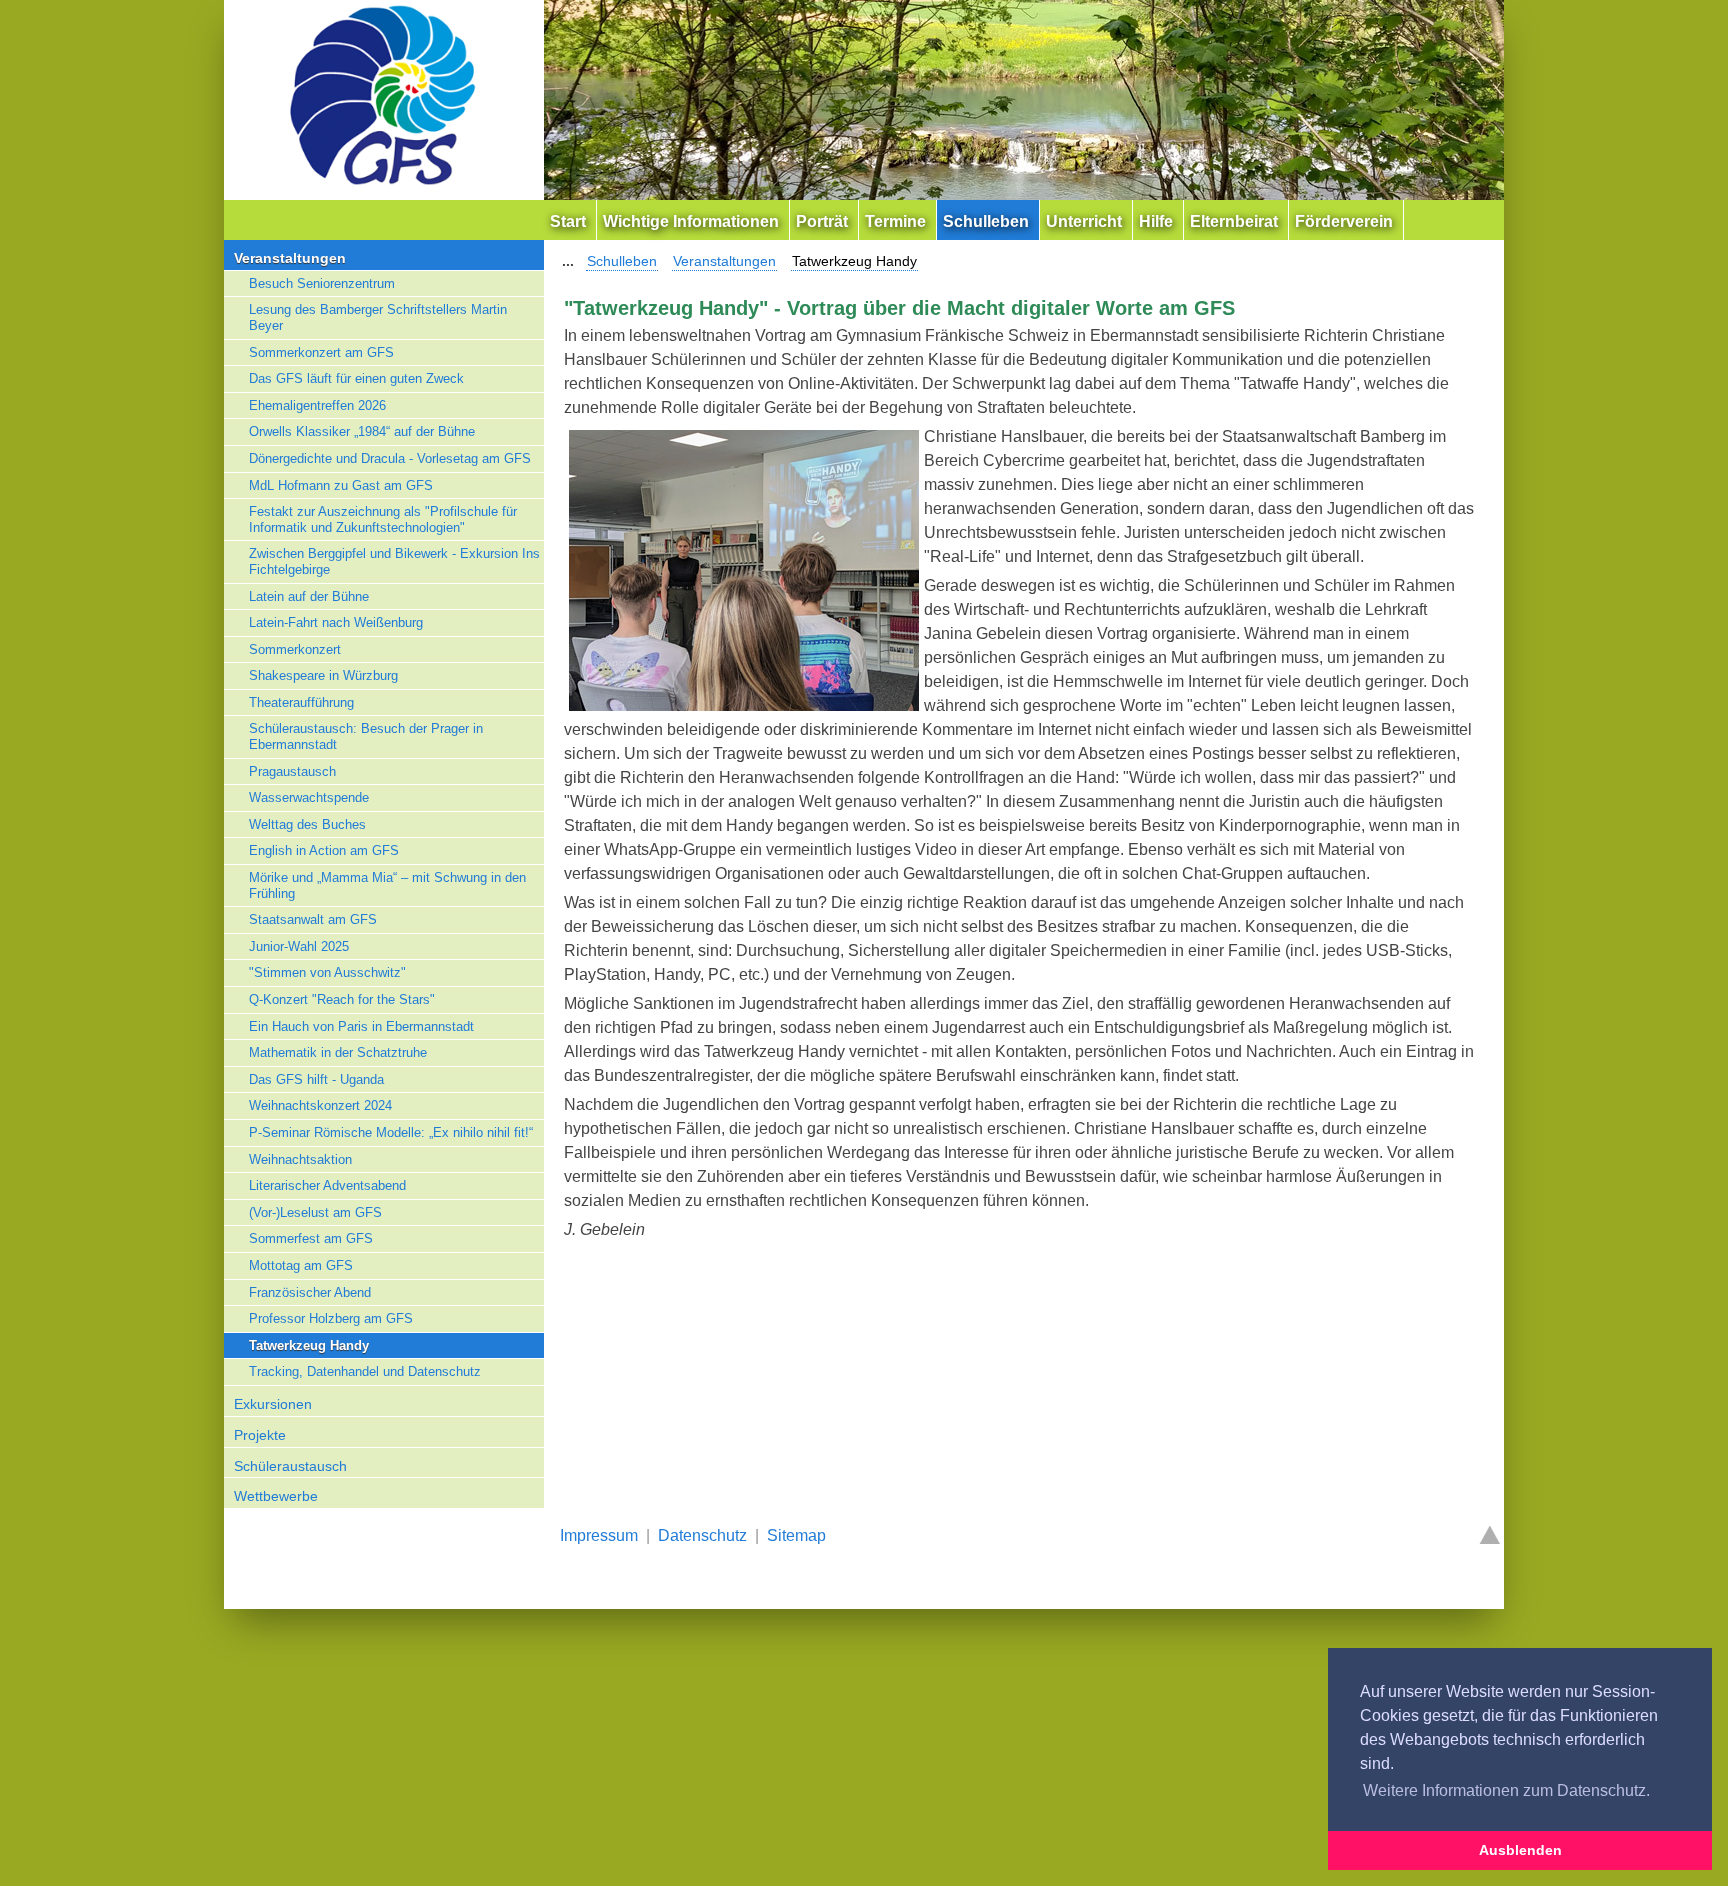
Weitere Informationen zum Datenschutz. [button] (1506, 1790)
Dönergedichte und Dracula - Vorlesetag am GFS (390, 458)
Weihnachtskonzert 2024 (320, 1105)
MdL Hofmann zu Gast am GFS (341, 485)
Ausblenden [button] (1520, 1850)
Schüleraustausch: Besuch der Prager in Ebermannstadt (366, 736)
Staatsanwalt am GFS (313, 919)
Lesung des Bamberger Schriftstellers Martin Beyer (378, 317)
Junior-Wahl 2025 (299, 946)
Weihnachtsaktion (300, 1159)
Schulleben (622, 261)
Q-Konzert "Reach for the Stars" (342, 999)
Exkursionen (273, 1404)
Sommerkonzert (295, 649)
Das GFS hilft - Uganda (316, 1079)
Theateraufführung (301, 702)
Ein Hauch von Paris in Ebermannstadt (361, 1026)
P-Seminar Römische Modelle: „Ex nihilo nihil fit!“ (391, 1132)
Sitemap (796, 1535)
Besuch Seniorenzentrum (322, 283)
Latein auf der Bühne (309, 596)
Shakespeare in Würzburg (323, 675)
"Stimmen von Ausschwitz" (327, 972)
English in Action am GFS (324, 850)
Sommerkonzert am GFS (321, 352)
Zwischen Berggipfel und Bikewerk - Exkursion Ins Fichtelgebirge (394, 561)
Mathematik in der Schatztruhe (338, 1052)
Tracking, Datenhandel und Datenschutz (365, 1371)
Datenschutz (702, 1535)
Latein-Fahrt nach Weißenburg (336, 622)
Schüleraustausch (290, 1466)
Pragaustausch (292, 771)
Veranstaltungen (290, 258)
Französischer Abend (310, 1292)
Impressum (599, 1535)
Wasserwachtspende (309, 797)
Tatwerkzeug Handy (309, 1345)
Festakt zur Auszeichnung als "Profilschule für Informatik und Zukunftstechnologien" (383, 519)
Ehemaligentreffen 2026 (317, 405)
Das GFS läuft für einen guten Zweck (356, 378)
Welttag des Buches (307, 824)
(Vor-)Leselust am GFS (315, 1212)
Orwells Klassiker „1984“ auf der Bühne (362, 431)
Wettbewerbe (276, 1496)
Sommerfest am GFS (311, 1238)
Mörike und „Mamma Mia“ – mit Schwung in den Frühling (387, 885)
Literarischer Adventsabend (327, 1185)
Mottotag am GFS (301, 1265)
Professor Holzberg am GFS (331, 1318)
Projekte (260, 1435)
